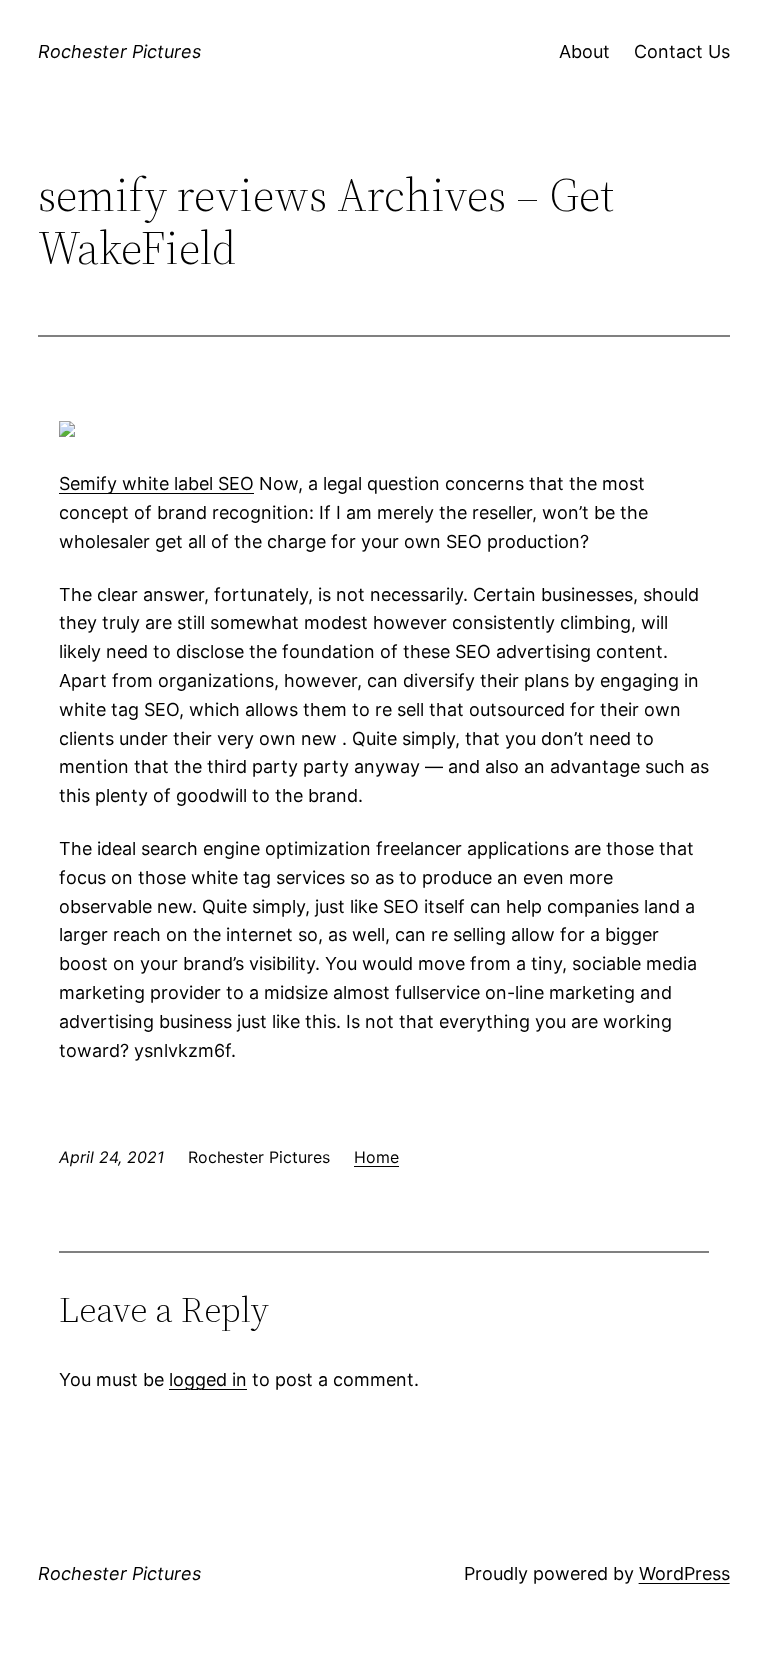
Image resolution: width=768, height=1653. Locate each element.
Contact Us (682, 51)
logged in (208, 1379)
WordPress (684, 1573)
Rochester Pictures (119, 51)
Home (376, 1157)
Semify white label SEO (156, 483)
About (584, 51)
